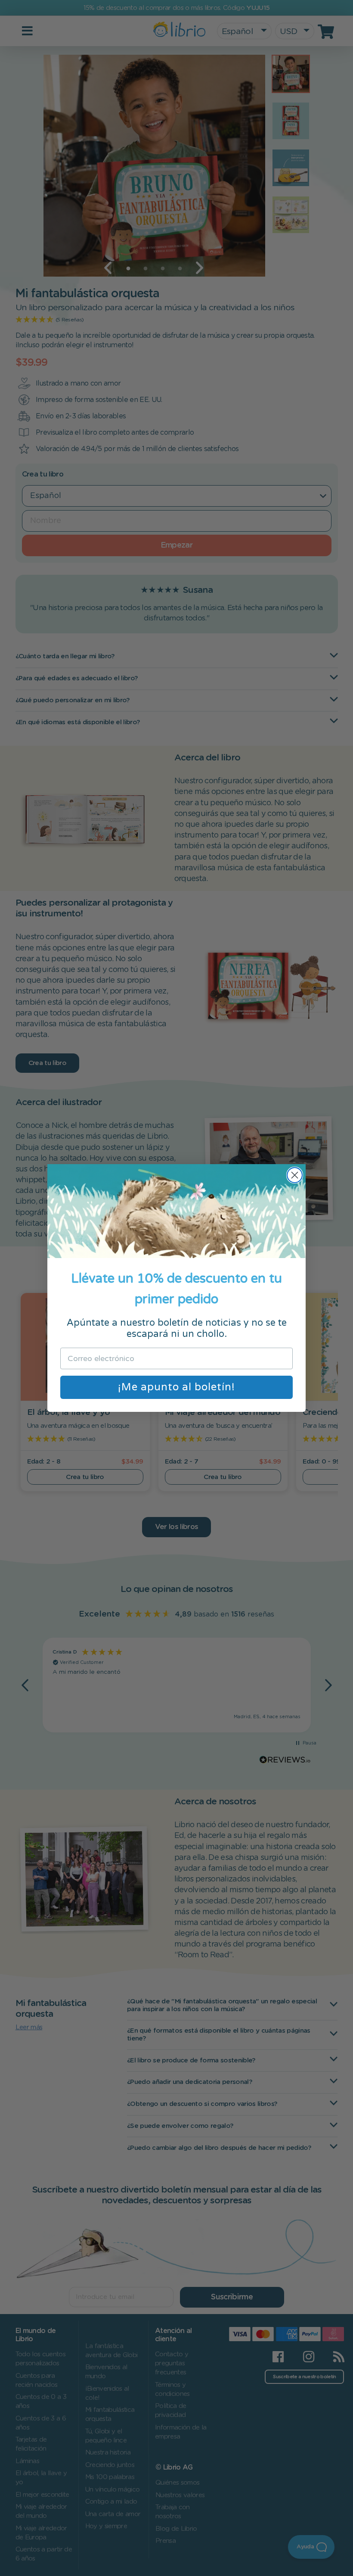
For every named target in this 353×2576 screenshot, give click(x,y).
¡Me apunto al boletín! (176, 1387)
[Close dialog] (295, 1175)
